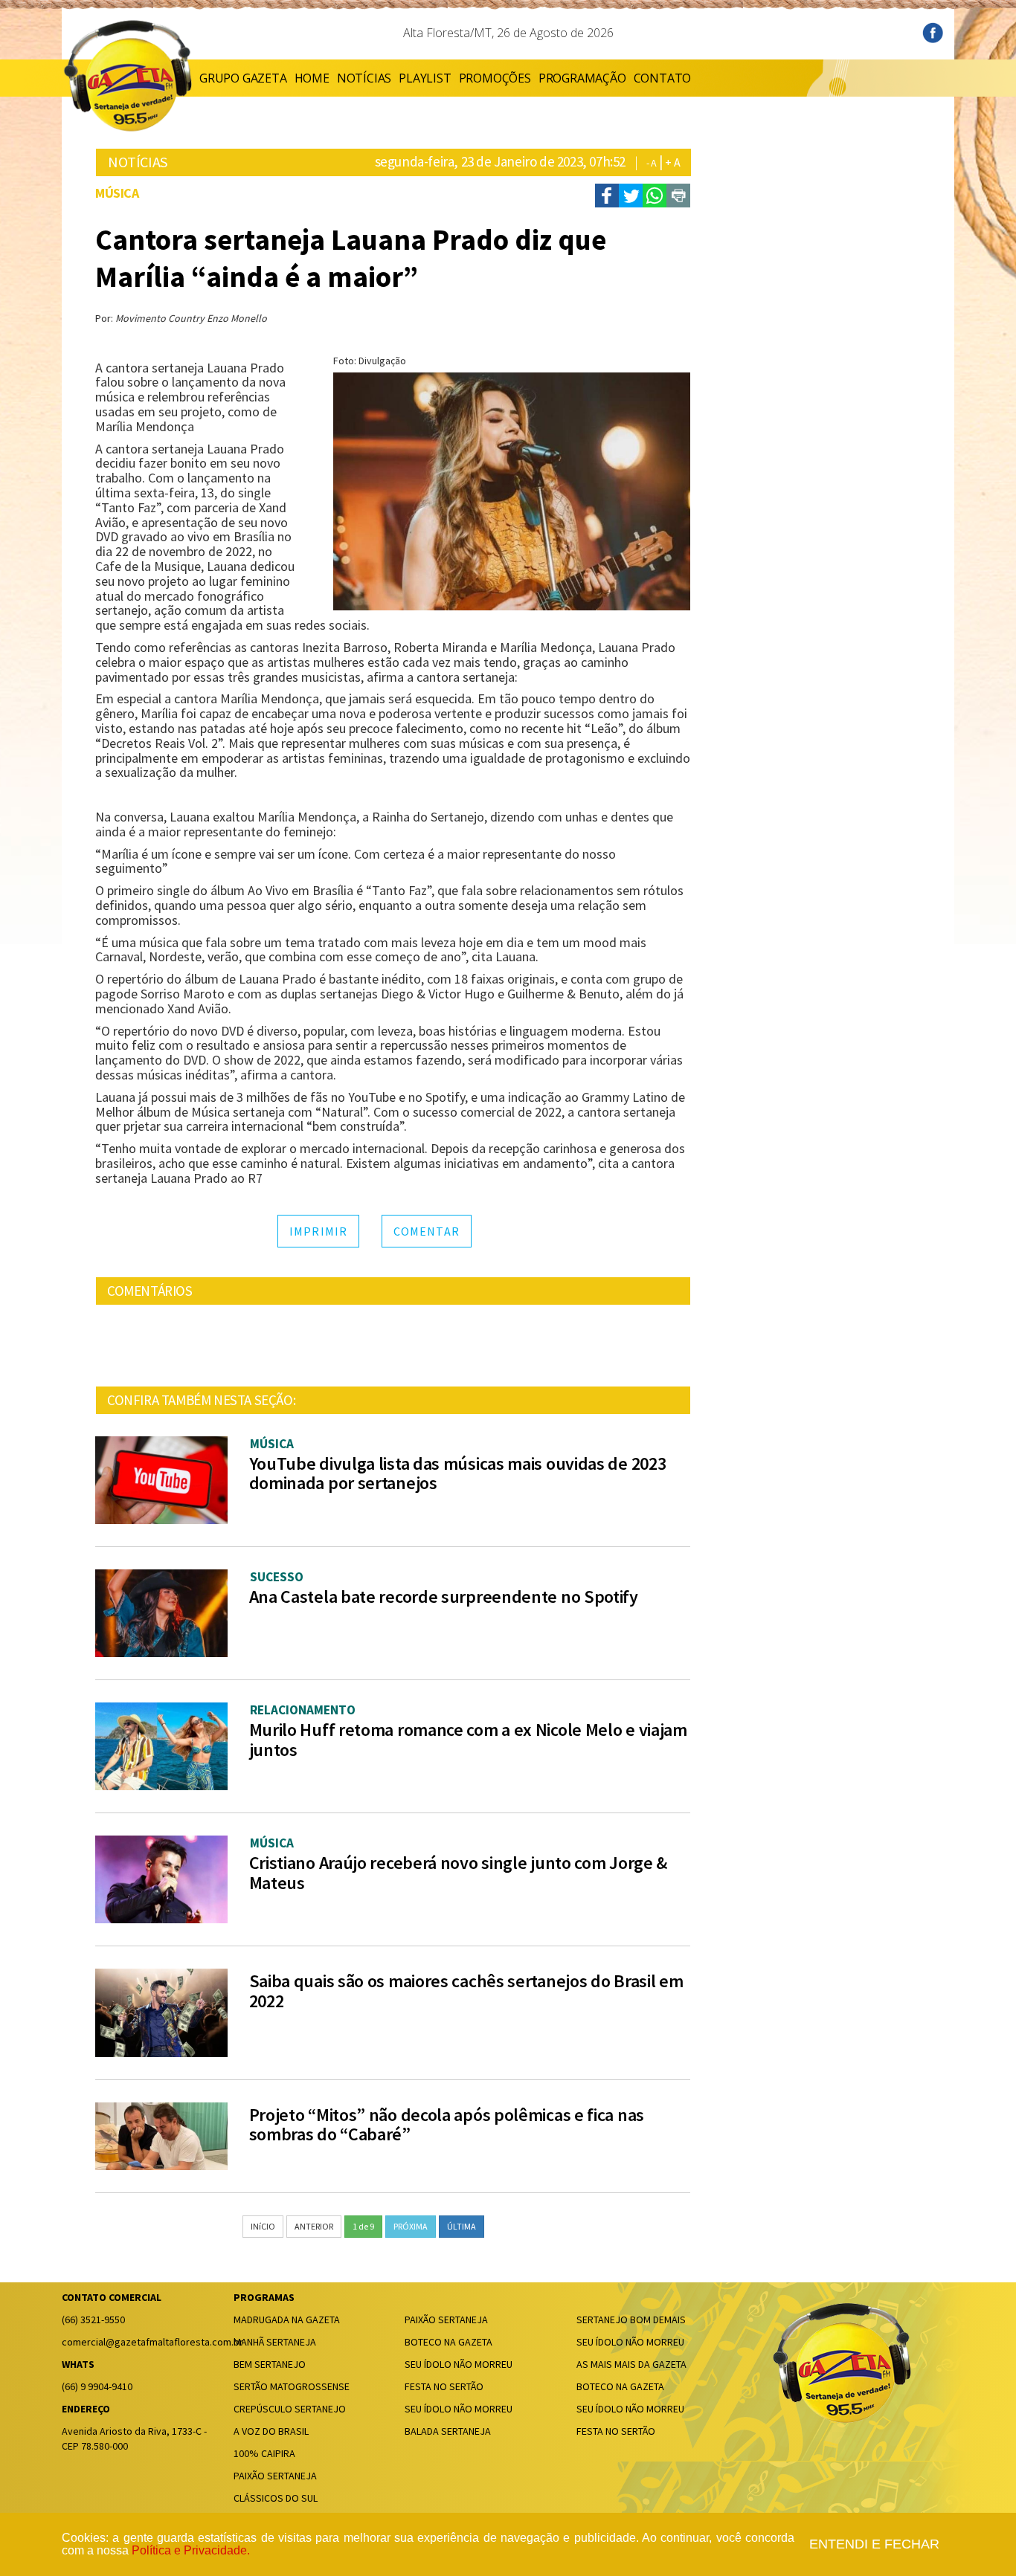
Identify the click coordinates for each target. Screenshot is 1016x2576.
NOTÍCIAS (364, 78)
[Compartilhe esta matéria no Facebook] (607, 196)
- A (652, 163)
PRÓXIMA (411, 2226)
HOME (312, 78)
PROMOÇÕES (495, 78)
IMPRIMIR (318, 1231)
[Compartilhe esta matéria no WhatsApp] (655, 196)
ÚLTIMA (462, 2226)
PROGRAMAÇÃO (582, 78)
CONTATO (663, 78)
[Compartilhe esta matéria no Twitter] (631, 196)
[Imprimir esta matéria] (678, 196)
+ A (672, 162)
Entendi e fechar (874, 2544)
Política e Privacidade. (191, 2550)
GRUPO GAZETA (243, 78)
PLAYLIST (425, 78)
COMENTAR (427, 1231)
